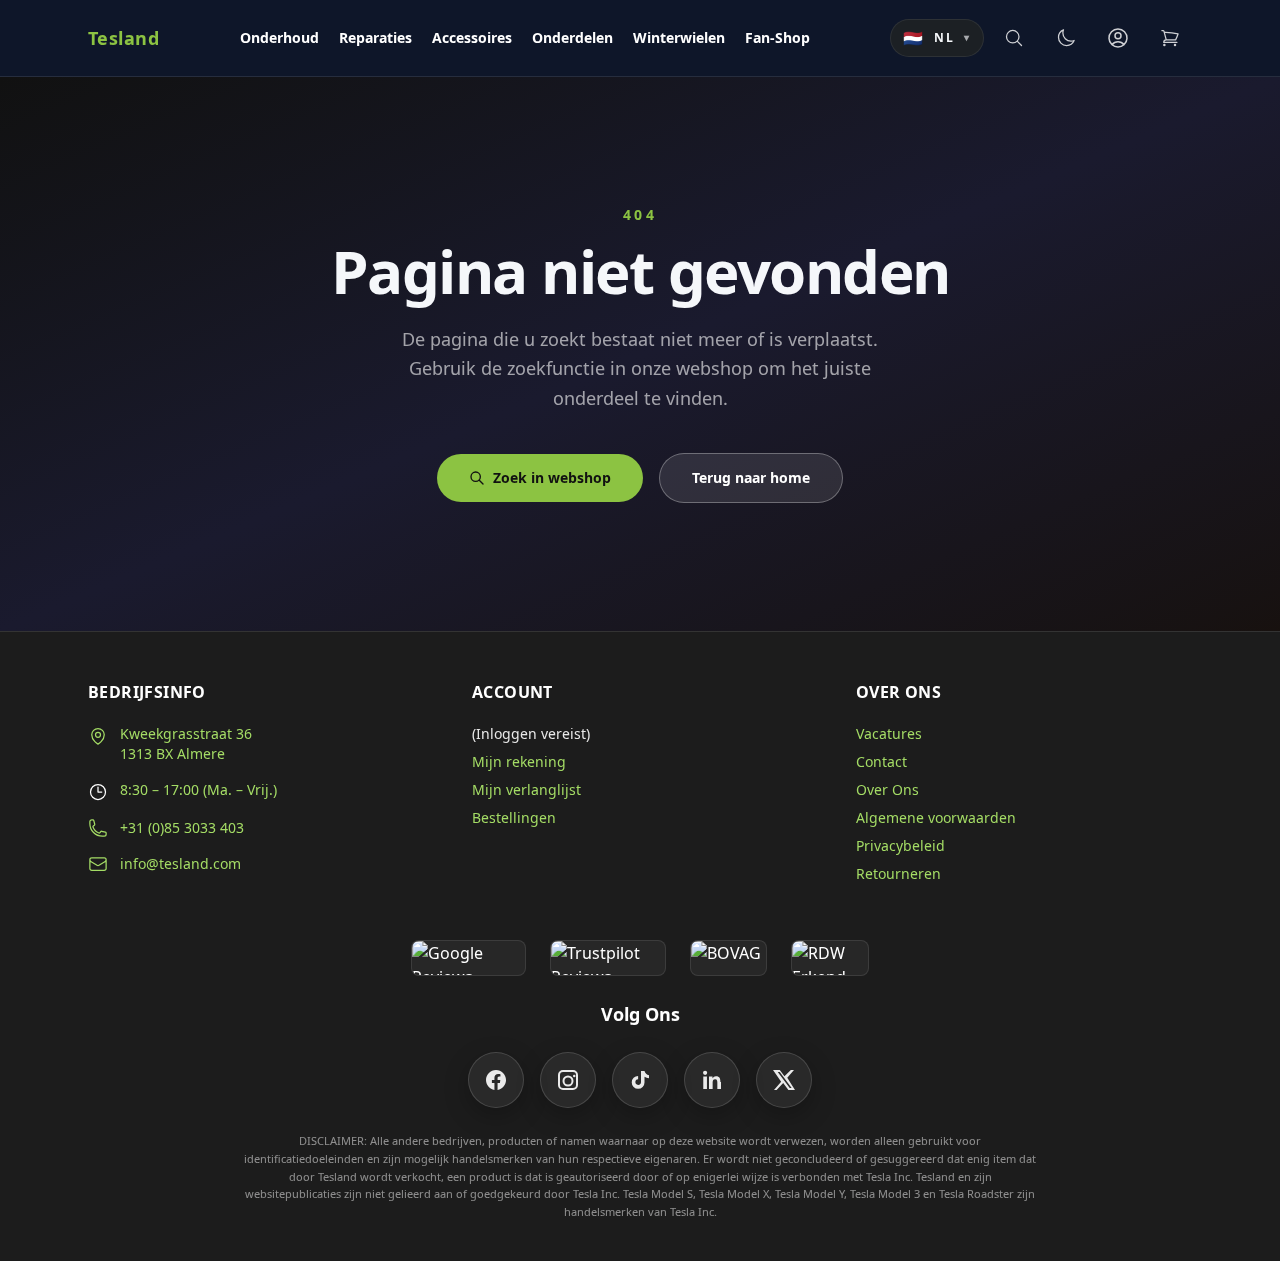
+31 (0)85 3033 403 (182, 827)
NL (937, 38)
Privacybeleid (900, 845)
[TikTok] (640, 1080)
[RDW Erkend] (830, 958)
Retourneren (898, 873)
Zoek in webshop (552, 477)
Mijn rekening (519, 761)
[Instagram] (568, 1080)
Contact (881, 761)
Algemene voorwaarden (936, 817)
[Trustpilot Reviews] (607, 958)
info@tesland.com (180, 863)
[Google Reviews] (468, 958)
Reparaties (375, 37)
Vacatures (889, 733)
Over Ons (887, 789)
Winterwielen (679, 37)
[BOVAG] (729, 958)
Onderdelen (572, 37)
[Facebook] (496, 1080)
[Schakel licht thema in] (1066, 38)
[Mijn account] (1118, 38)
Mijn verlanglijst (526, 789)
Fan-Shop (777, 37)
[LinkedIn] (712, 1080)
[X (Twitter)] (784, 1080)
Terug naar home (751, 477)
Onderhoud (279, 37)
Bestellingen (514, 817)
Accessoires (472, 37)
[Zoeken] (1014, 38)
